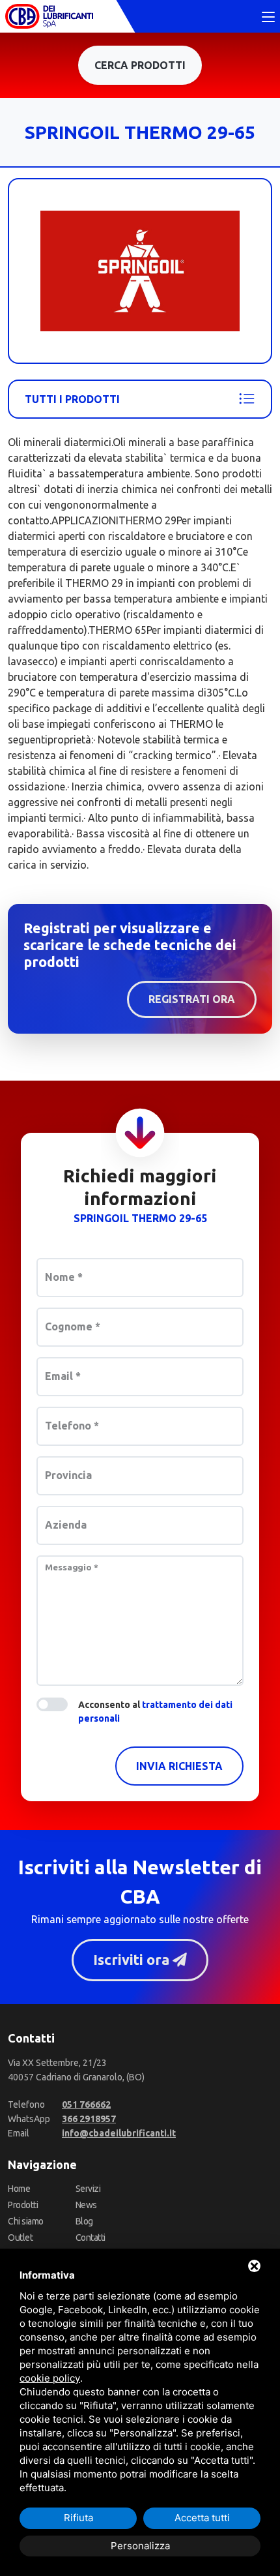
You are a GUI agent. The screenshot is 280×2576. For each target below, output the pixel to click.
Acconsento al (155, 1712)
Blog (84, 2221)
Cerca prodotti (140, 65)
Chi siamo (26, 2221)
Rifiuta (78, 2518)
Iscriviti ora (133, 1960)
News (86, 2205)
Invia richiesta (179, 1766)
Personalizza (140, 2546)
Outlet (20, 2238)
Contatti (91, 2238)
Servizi (88, 2189)
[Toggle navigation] (268, 18)
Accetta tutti (202, 2518)
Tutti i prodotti (72, 399)
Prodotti (23, 2205)
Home (19, 2189)
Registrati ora (192, 999)
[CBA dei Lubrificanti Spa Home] (49, 16)
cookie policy (50, 2378)
